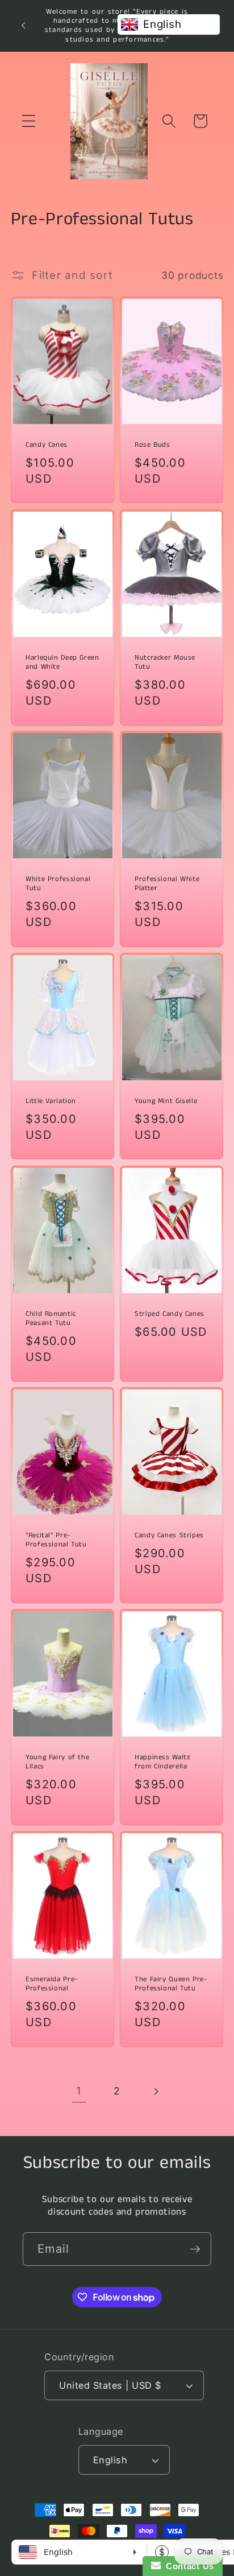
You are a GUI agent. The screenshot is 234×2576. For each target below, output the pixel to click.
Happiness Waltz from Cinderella (162, 1762)
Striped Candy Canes (170, 1314)
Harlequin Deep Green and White (62, 662)
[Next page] (155, 2091)
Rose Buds (152, 445)
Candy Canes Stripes (169, 1536)
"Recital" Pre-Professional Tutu (56, 1540)
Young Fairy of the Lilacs (57, 1762)
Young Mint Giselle (166, 1101)
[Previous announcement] (23, 26)
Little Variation (51, 1101)
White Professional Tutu (58, 884)
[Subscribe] (195, 2249)
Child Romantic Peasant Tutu (51, 1318)
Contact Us (187, 2566)
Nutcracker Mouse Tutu (165, 662)
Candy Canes (47, 445)
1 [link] (79, 2091)
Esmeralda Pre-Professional (52, 1984)
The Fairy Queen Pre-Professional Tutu (171, 1984)
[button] (29, 121)
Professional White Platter (167, 884)
